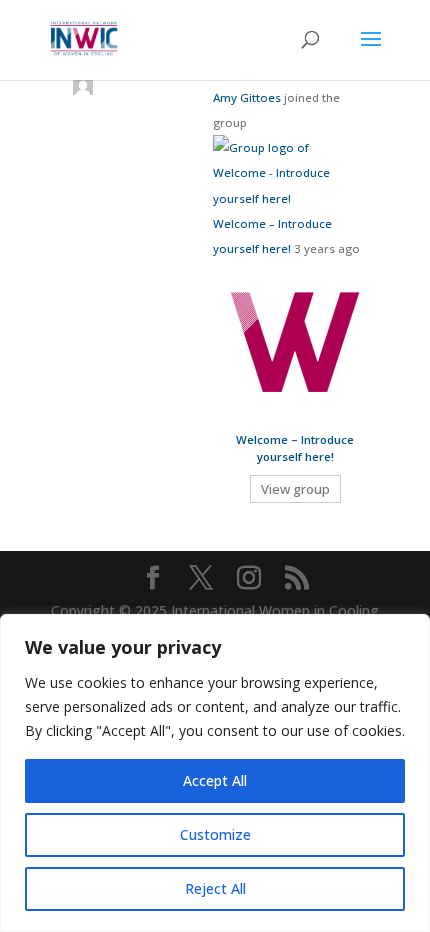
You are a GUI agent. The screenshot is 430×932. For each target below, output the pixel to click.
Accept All (215, 780)
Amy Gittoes (247, 97)
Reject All (215, 888)
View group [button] (295, 489)
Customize (215, 834)
